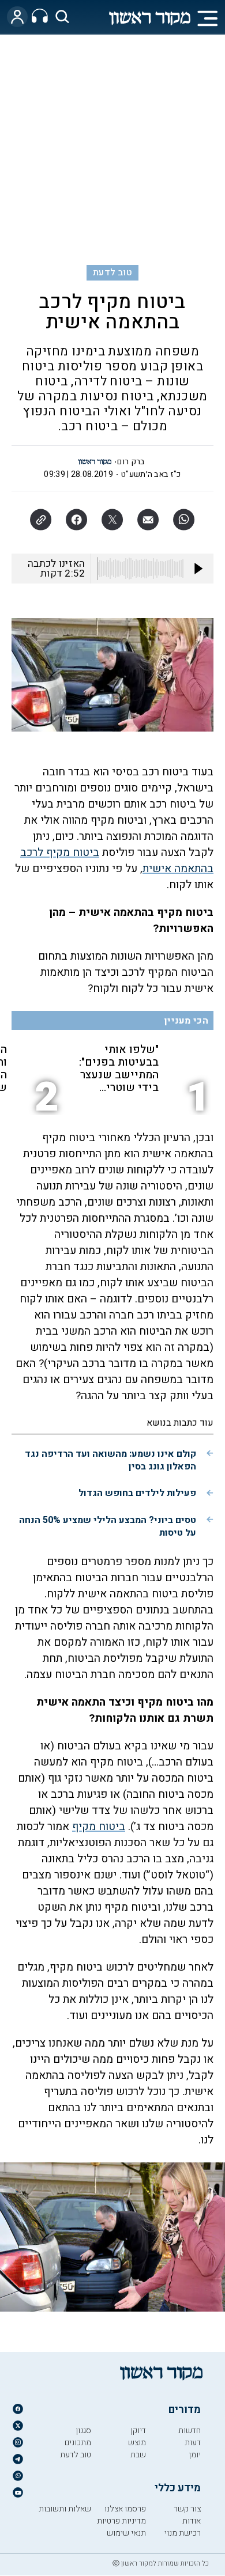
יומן (195, 2455)
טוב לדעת (112, 272)
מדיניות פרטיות (121, 2521)
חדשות (190, 2431)
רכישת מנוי (183, 2533)
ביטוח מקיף (99, 1827)
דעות (193, 2443)
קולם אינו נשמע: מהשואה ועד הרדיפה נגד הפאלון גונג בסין (110, 1460)
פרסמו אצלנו (125, 2509)
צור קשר (187, 2509)
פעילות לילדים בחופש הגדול (137, 1493)
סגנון (83, 2431)
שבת (138, 2455)
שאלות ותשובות (65, 2509)
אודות (192, 2521)
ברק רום (131, 462)
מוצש (137, 2443)
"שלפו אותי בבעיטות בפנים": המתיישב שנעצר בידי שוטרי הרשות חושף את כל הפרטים (119, 1069)
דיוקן (138, 2431)
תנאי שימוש (126, 2533)
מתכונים (78, 2443)
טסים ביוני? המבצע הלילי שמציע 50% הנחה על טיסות (108, 1526)
